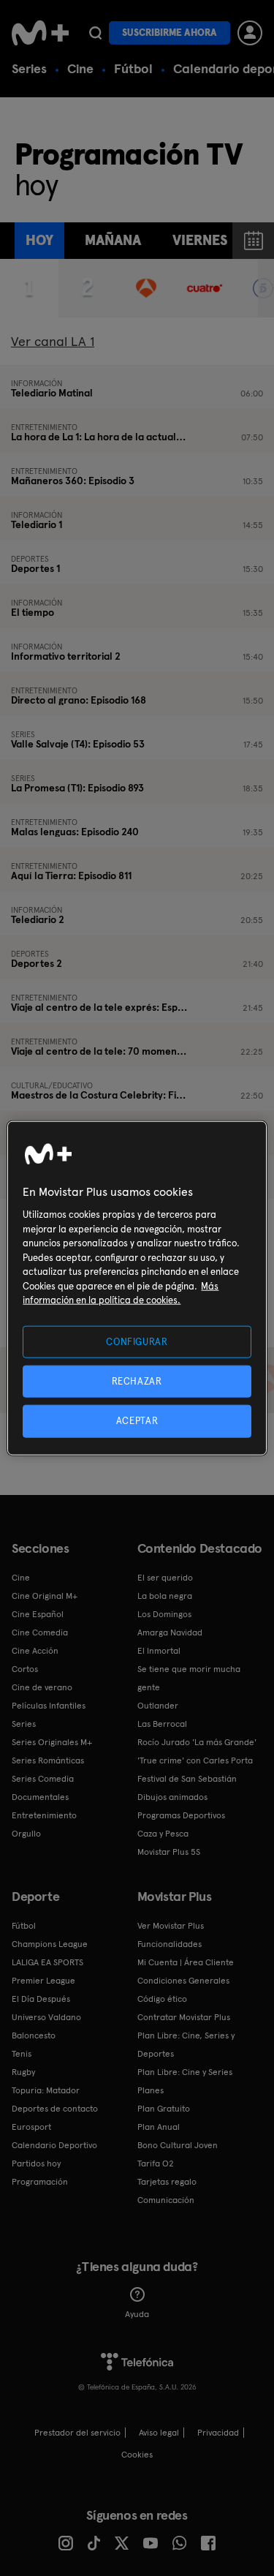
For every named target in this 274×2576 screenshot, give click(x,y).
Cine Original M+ (45, 1596)
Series (29, 68)
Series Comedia (43, 1779)
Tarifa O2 (156, 2163)
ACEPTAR (137, 1421)
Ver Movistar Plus (171, 1926)
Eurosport (31, 2127)
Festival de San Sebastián (187, 1779)
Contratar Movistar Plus (184, 2017)
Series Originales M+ (52, 1742)
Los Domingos (164, 1614)
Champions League (50, 1944)
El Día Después (41, 1999)
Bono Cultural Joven (178, 2145)
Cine (80, 68)
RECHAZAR (137, 1381)
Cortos (25, 1669)
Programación (40, 2182)
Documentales (40, 1797)
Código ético (162, 1999)
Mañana (113, 240)
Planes (151, 2090)
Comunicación (166, 2200)
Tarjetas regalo (167, 2182)
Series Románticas (48, 1760)
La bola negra (165, 1596)
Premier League (43, 1981)
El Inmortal (159, 1651)
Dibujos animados (172, 1797)
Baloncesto (34, 2035)
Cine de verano (42, 1687)
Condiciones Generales (183, 1981)
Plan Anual (159, 2127)
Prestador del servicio (77, 2433)
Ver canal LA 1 (53, 341)
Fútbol (133, 68)
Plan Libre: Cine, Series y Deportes (186, 2045)
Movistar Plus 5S (169, 1852)
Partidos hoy (36, 2163)
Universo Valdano (46, 2017)
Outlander (158, 1706)
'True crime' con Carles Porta (195, 1760)
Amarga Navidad (170, 1632)
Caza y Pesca (163, 1834)
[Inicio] (40, 33)
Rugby (23, 2072)
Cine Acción (35, 1651)
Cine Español (38, 1614)
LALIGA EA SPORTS (47, 1962)
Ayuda (137, 2314)
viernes (200, 240)
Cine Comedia (40, 1632)
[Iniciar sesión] (250, 33)
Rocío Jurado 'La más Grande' (197, 1742)
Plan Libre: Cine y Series (185, 2072)
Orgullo (26, 1834)
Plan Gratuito (164, 2109)
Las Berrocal (162, 1724)
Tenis (22, 2054)
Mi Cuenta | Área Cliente (186, 1962)
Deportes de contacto (55, 2109)
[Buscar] (95, 33)
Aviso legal (159, 2433)
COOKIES (137, 2455)
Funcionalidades (170, 1944)
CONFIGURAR (137, 1342)
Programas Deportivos (181, 1815)
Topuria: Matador (46, 2090)
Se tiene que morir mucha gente (189, 1678)
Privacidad (218, 2433)
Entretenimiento (44, 1815)
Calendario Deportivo (54, 2145)
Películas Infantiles (49, 1706)
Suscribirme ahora (170, 33)
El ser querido (165, 1578)
